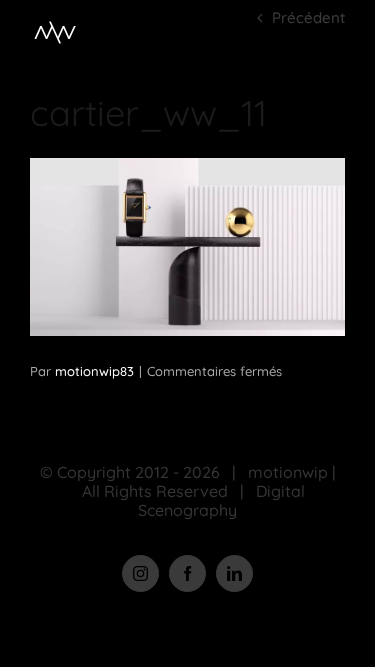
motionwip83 (94, 371)
